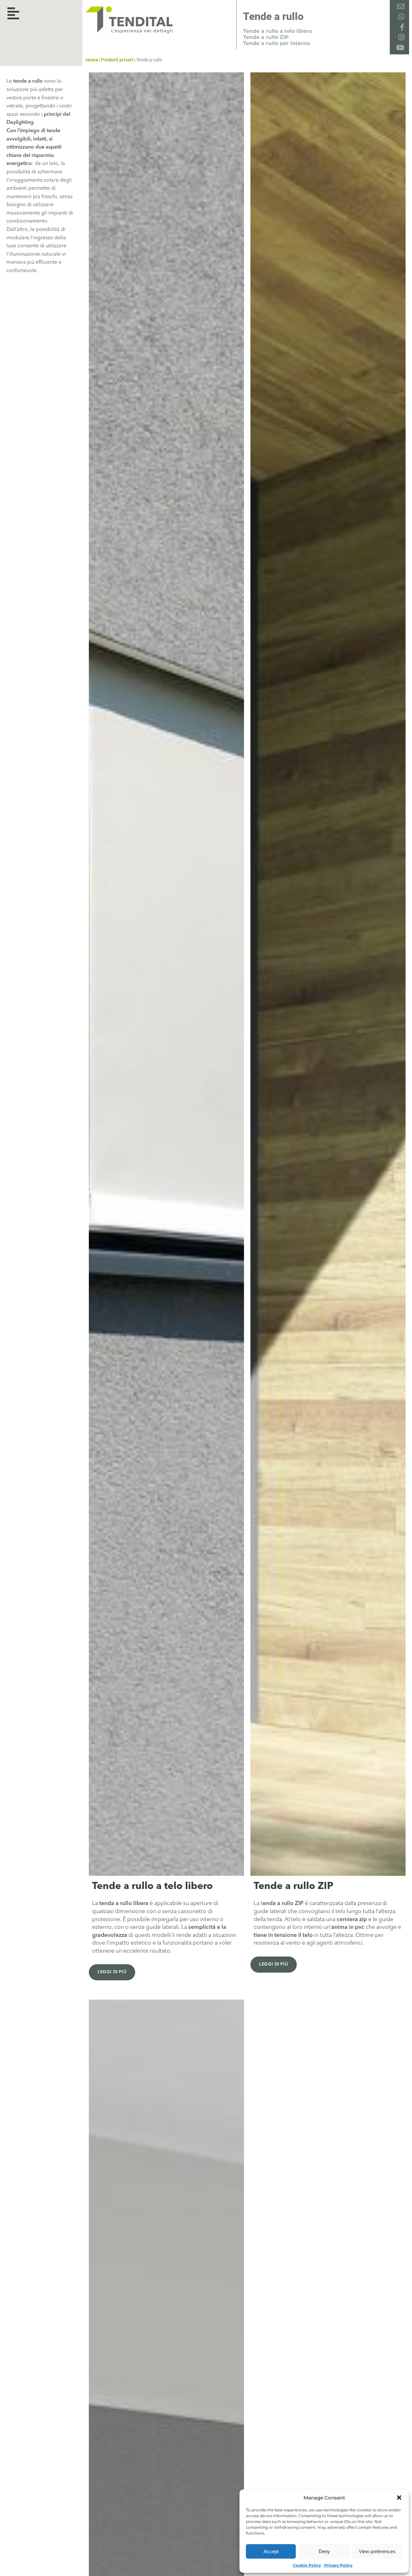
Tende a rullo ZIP (266, 37)
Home (92, 60)
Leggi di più (112, 1972)
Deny (324, 2551)
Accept (271, 2551)
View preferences (377, 2551)
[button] (399, 2498)
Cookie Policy (307, 2565)
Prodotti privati (117, 60)
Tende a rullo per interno (276, 43)
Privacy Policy (338, 2565)
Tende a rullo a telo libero (277, 31)
